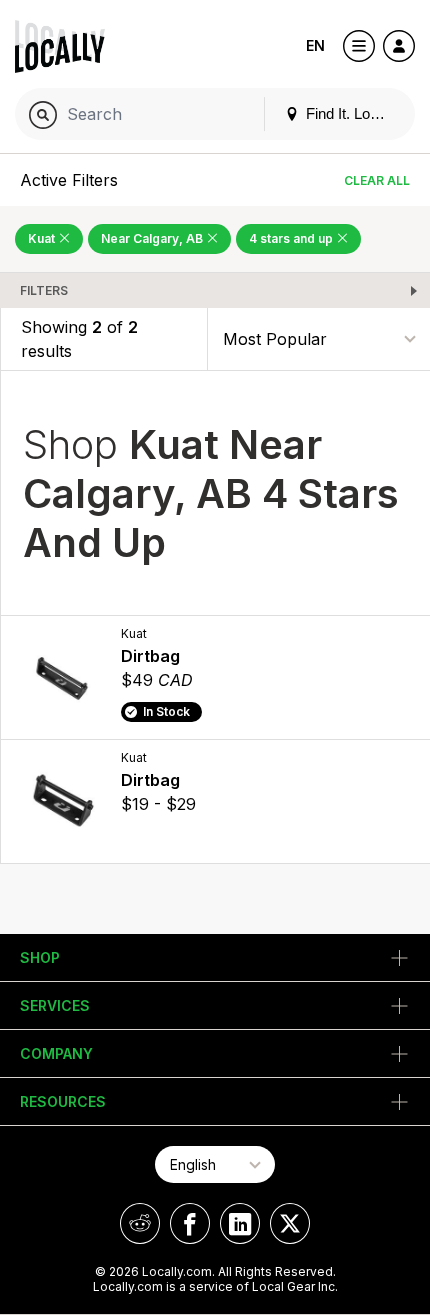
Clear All (377, 180)
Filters (44, 290)
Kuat (43, 238)
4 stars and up (292, 238)
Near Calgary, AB (153, 238)
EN (315, 45)
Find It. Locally (351, 113)
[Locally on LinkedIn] (240, 1223)
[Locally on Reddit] (140, 1223)
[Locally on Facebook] (190, 1223)
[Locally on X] (290, 1223)
